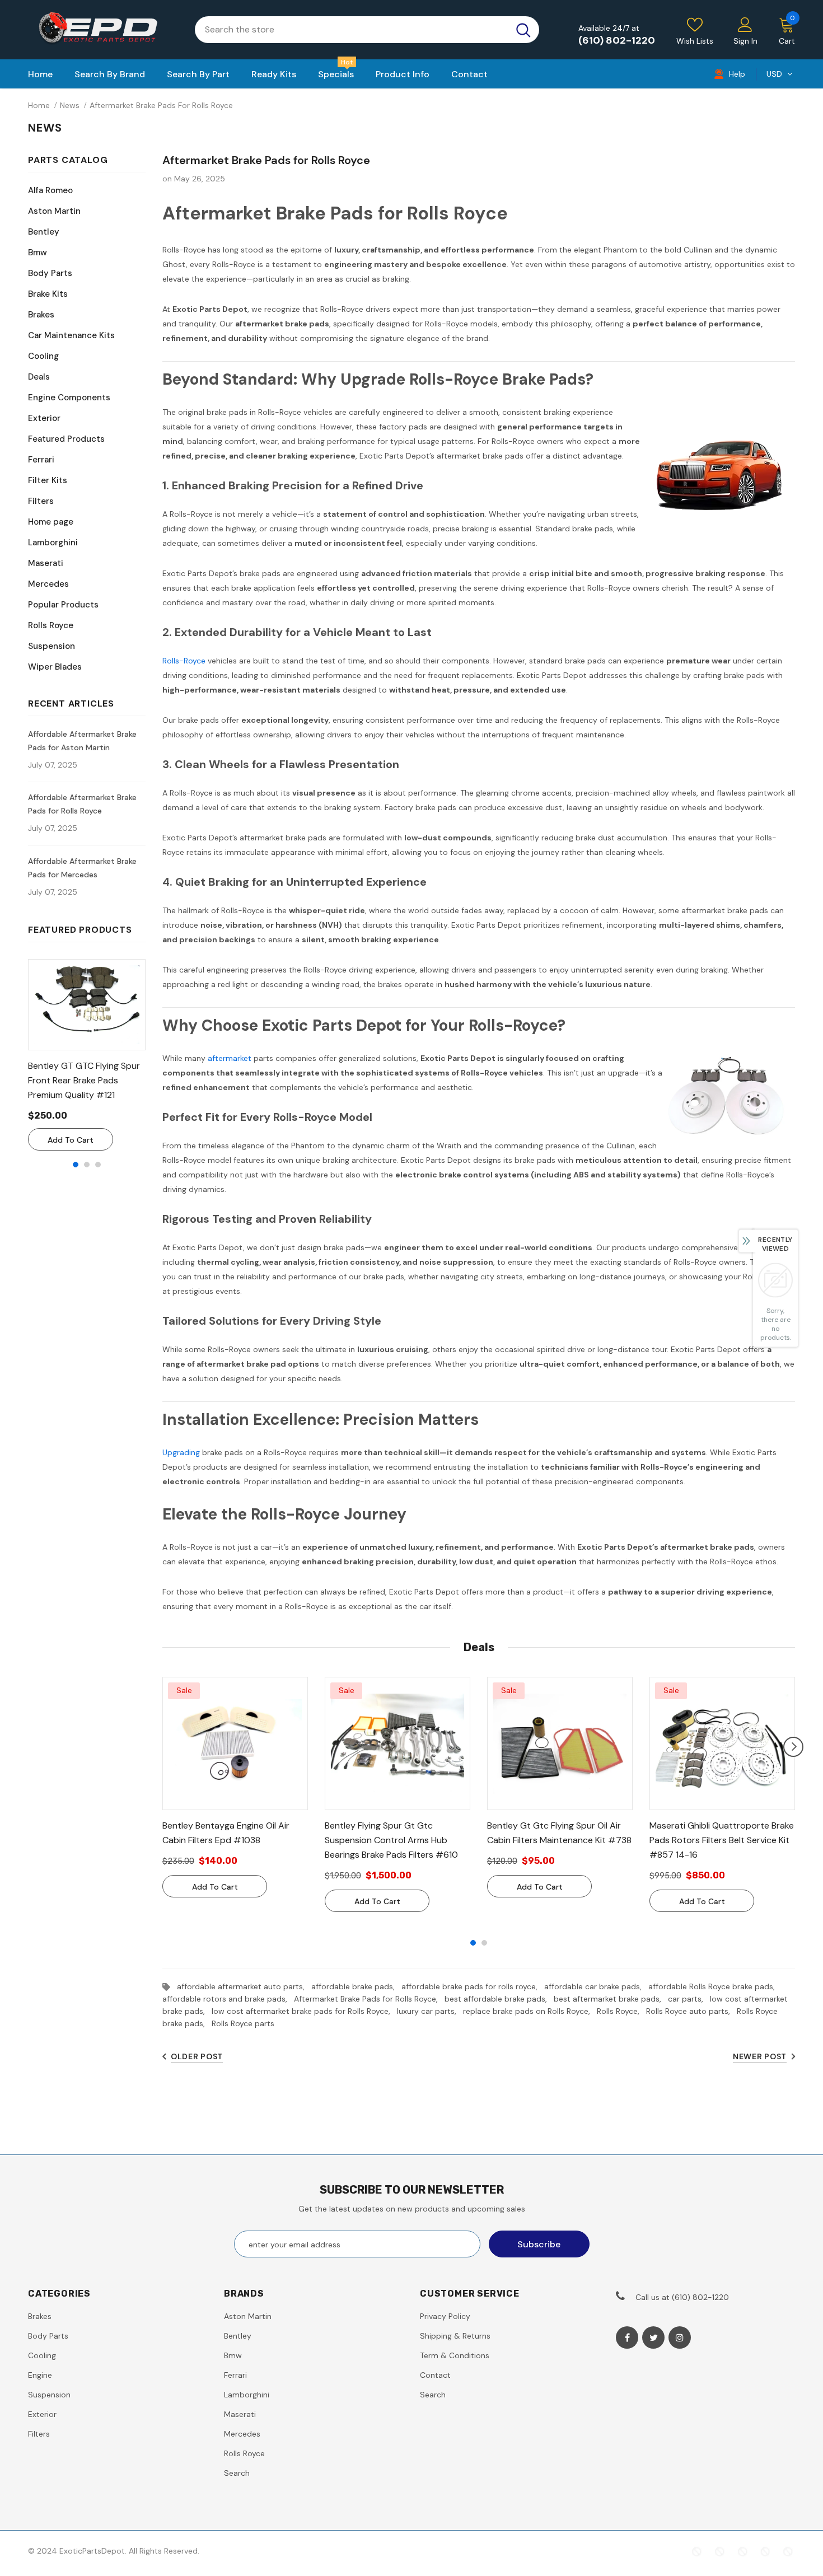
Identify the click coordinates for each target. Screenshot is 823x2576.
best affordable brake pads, (499, 1999)
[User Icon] (745, 24)
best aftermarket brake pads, (611, 1999)
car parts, (689, 1999)
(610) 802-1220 (617, 40)
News (70, 105)
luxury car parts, (430, 2011)
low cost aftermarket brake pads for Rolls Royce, (304, 2011)
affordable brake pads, (356, 1986)
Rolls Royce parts (243, 2023)
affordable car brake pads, (596, 1986)
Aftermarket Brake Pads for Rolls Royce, (369, 1999)
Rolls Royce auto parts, (691, 2011)
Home (39, 105)
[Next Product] (793, 1747)
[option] (87, 1055)
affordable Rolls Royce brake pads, (714, 1986)
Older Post (197, 2056)
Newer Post (760, 2056)
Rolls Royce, (621, 2011)
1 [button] (76, 1165)
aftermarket (230, 1058)
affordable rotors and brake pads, (228, 1999)
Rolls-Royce (184, 661)
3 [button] (98, 1165)
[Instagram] (680, 2337)
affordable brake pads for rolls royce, (473, 1986)
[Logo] (103, 30)
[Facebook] (627, 2337)
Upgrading (181, 1452)
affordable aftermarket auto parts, (244, 1986)
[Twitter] (653, 2337)
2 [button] (87, 1165)
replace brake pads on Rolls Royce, (530, 2011)
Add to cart (71, 1140)
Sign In (745, 41)
